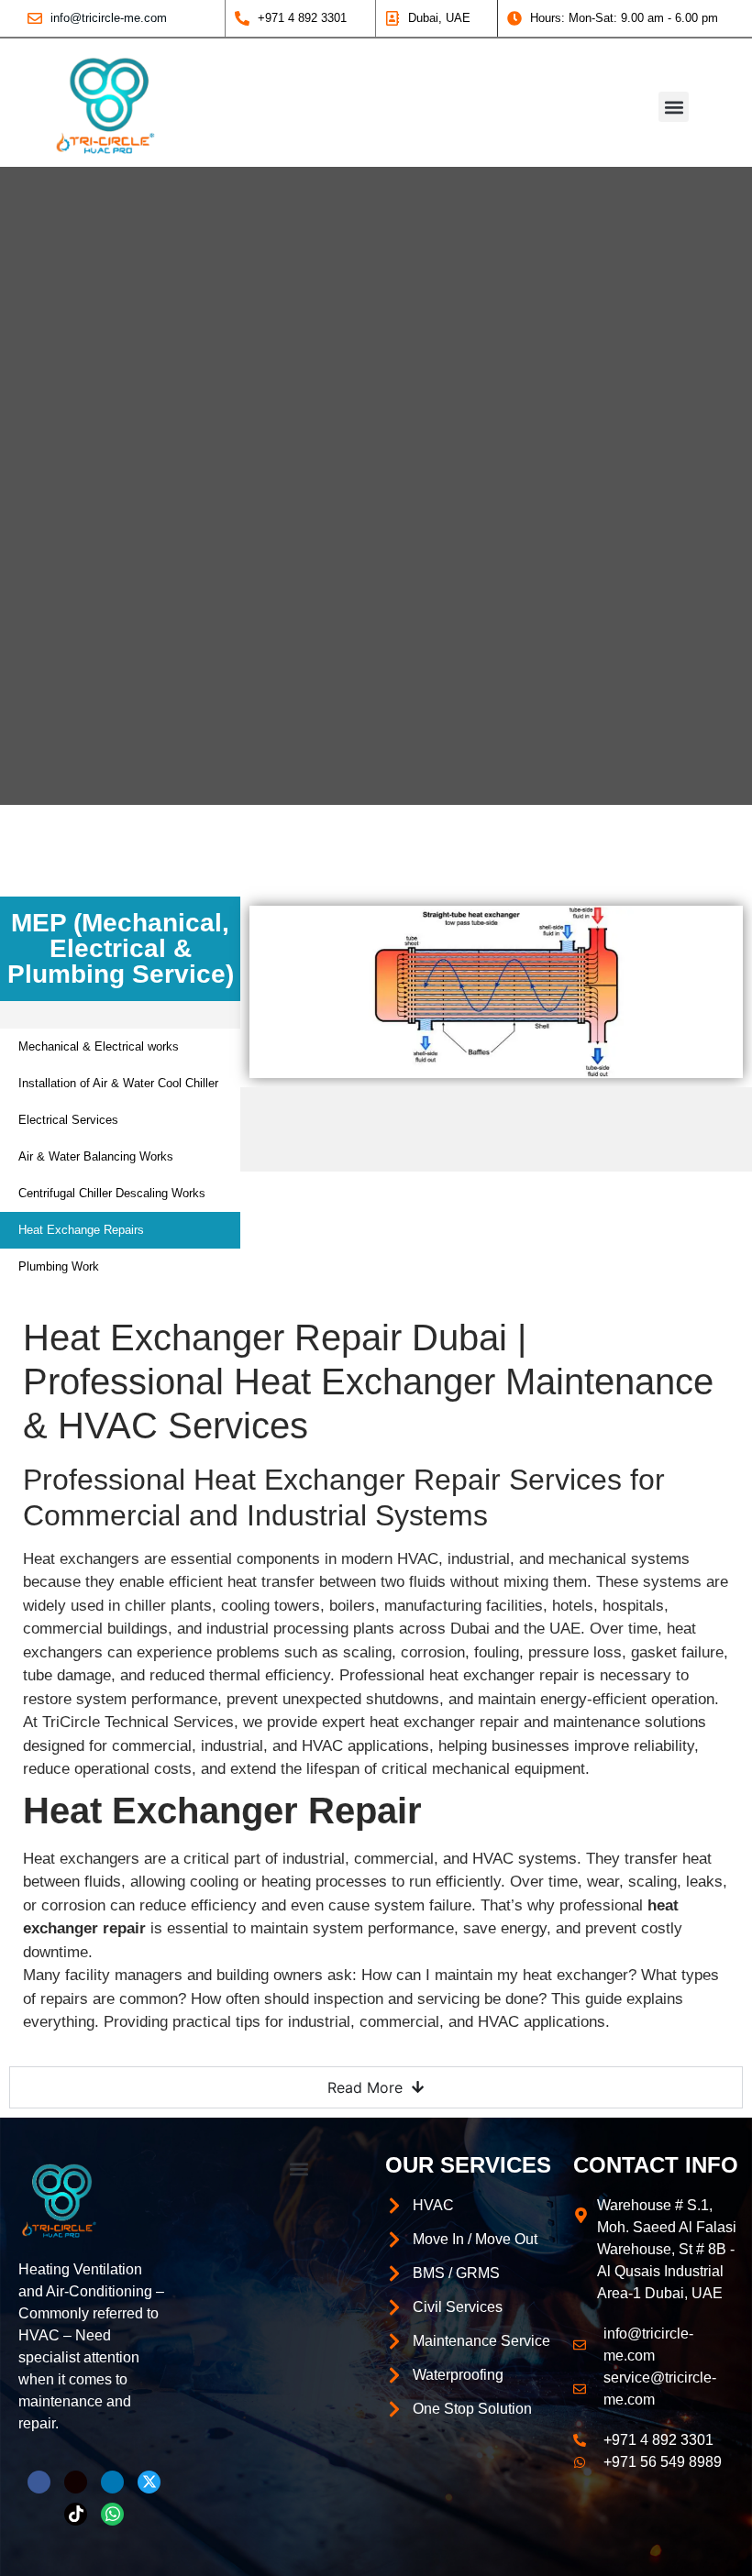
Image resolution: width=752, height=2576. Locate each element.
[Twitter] (149, 2482)
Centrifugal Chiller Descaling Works (112, 1193)
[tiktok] (76, 2514)
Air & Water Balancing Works (96, 1156)
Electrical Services (68, 1120)
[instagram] (76, 2482)
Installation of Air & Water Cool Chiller (118, 1083)
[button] (674, 107)
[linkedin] (112, 2482)
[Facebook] (39, 2482)
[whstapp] (112, 2514)
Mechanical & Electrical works (99, 1046)
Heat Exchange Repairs (81, 1230)
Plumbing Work (59, 1266)
